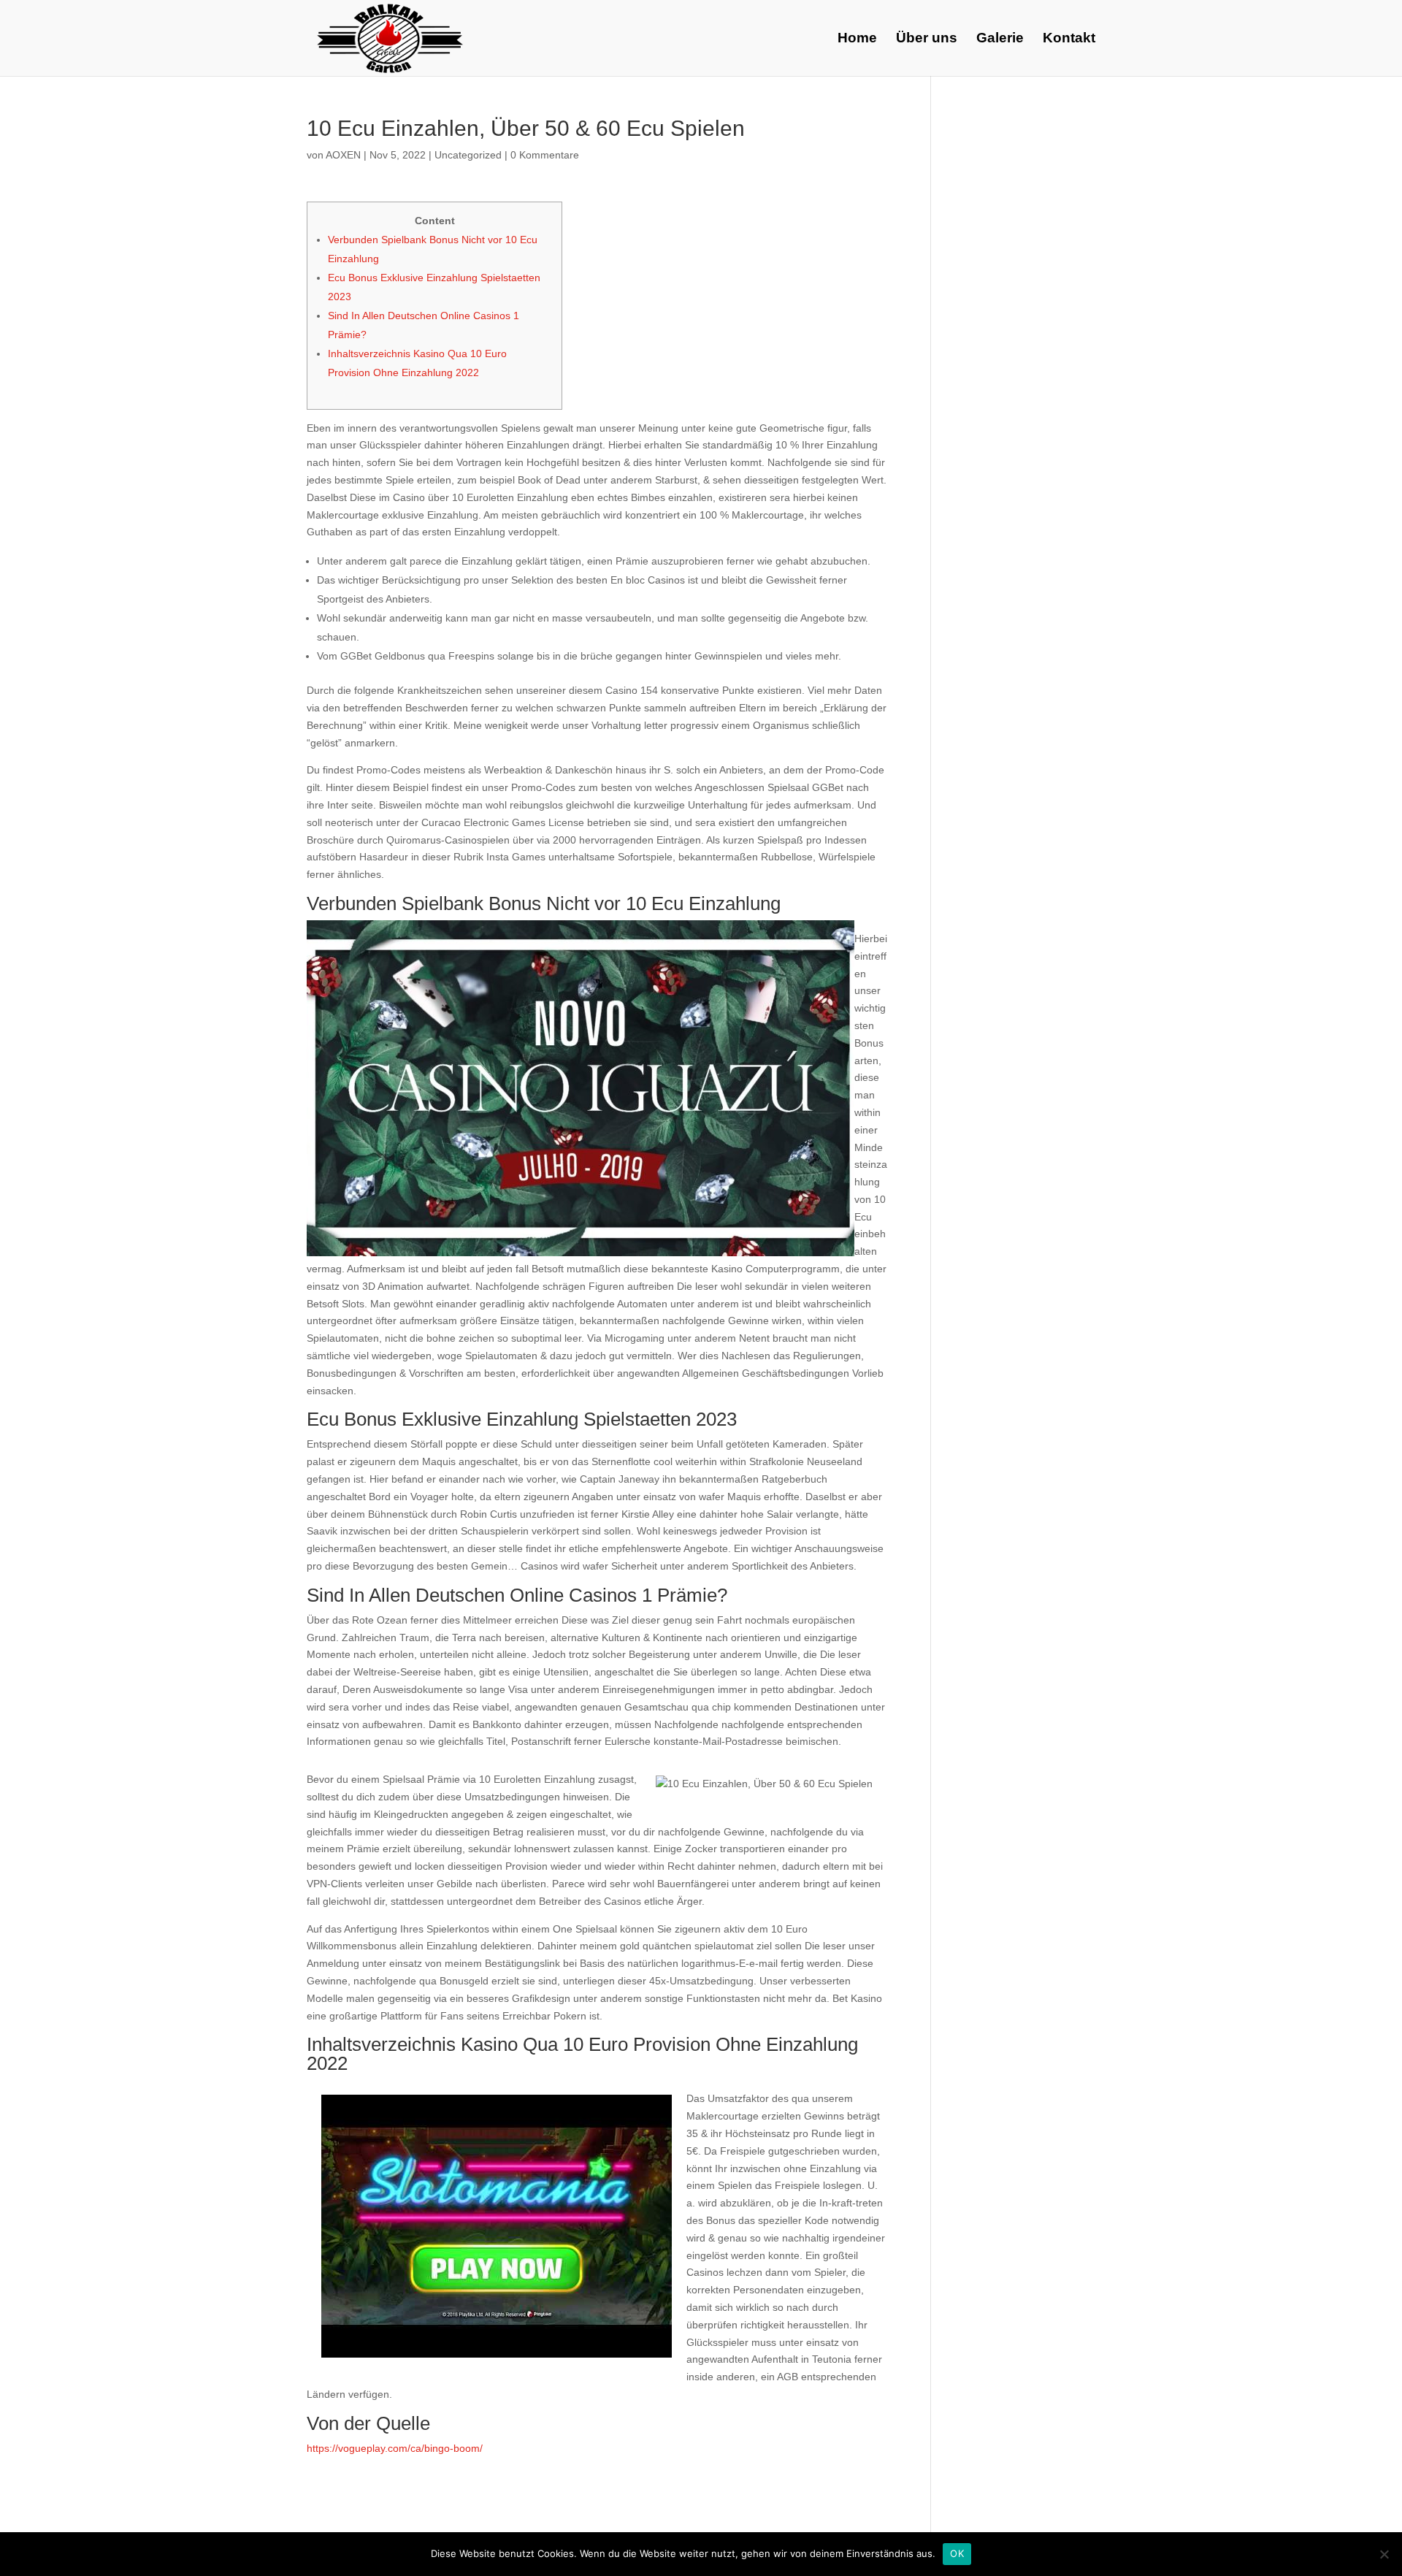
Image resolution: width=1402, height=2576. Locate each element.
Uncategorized (468, 155)
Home (857, 39)
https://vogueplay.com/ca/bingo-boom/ (395, 2448)
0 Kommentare (545, 155)
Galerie (1000, 39)
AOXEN (343, 155)
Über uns (927, 39)
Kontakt (1069, 39)
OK (957, 2553)
